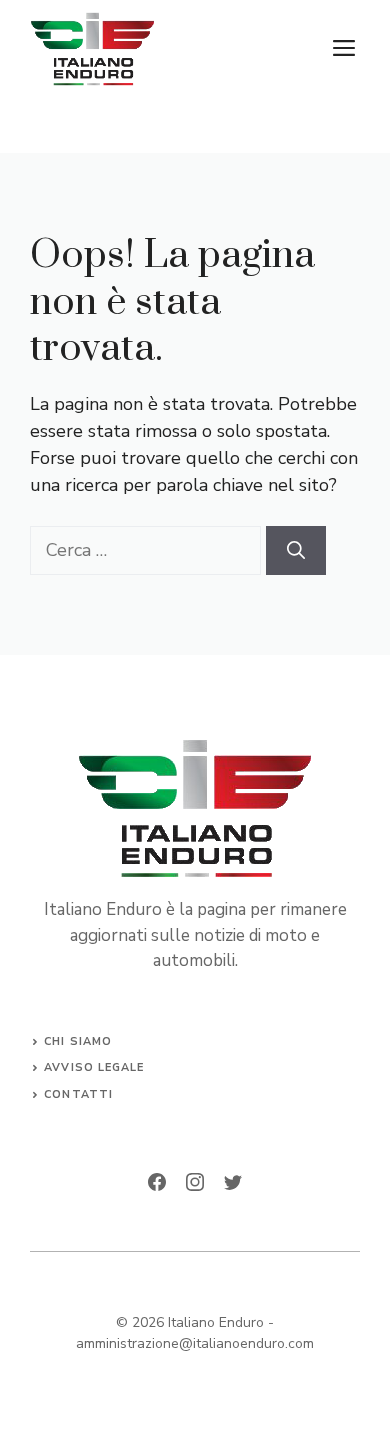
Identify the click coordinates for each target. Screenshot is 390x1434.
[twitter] (233, 1182)
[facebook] (157, 1182)
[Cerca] (296, 550)
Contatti (78, 1094)
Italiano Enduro (216, 1322)
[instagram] (195, 1182)
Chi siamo (78, 1041)
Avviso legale (94, 1067)
